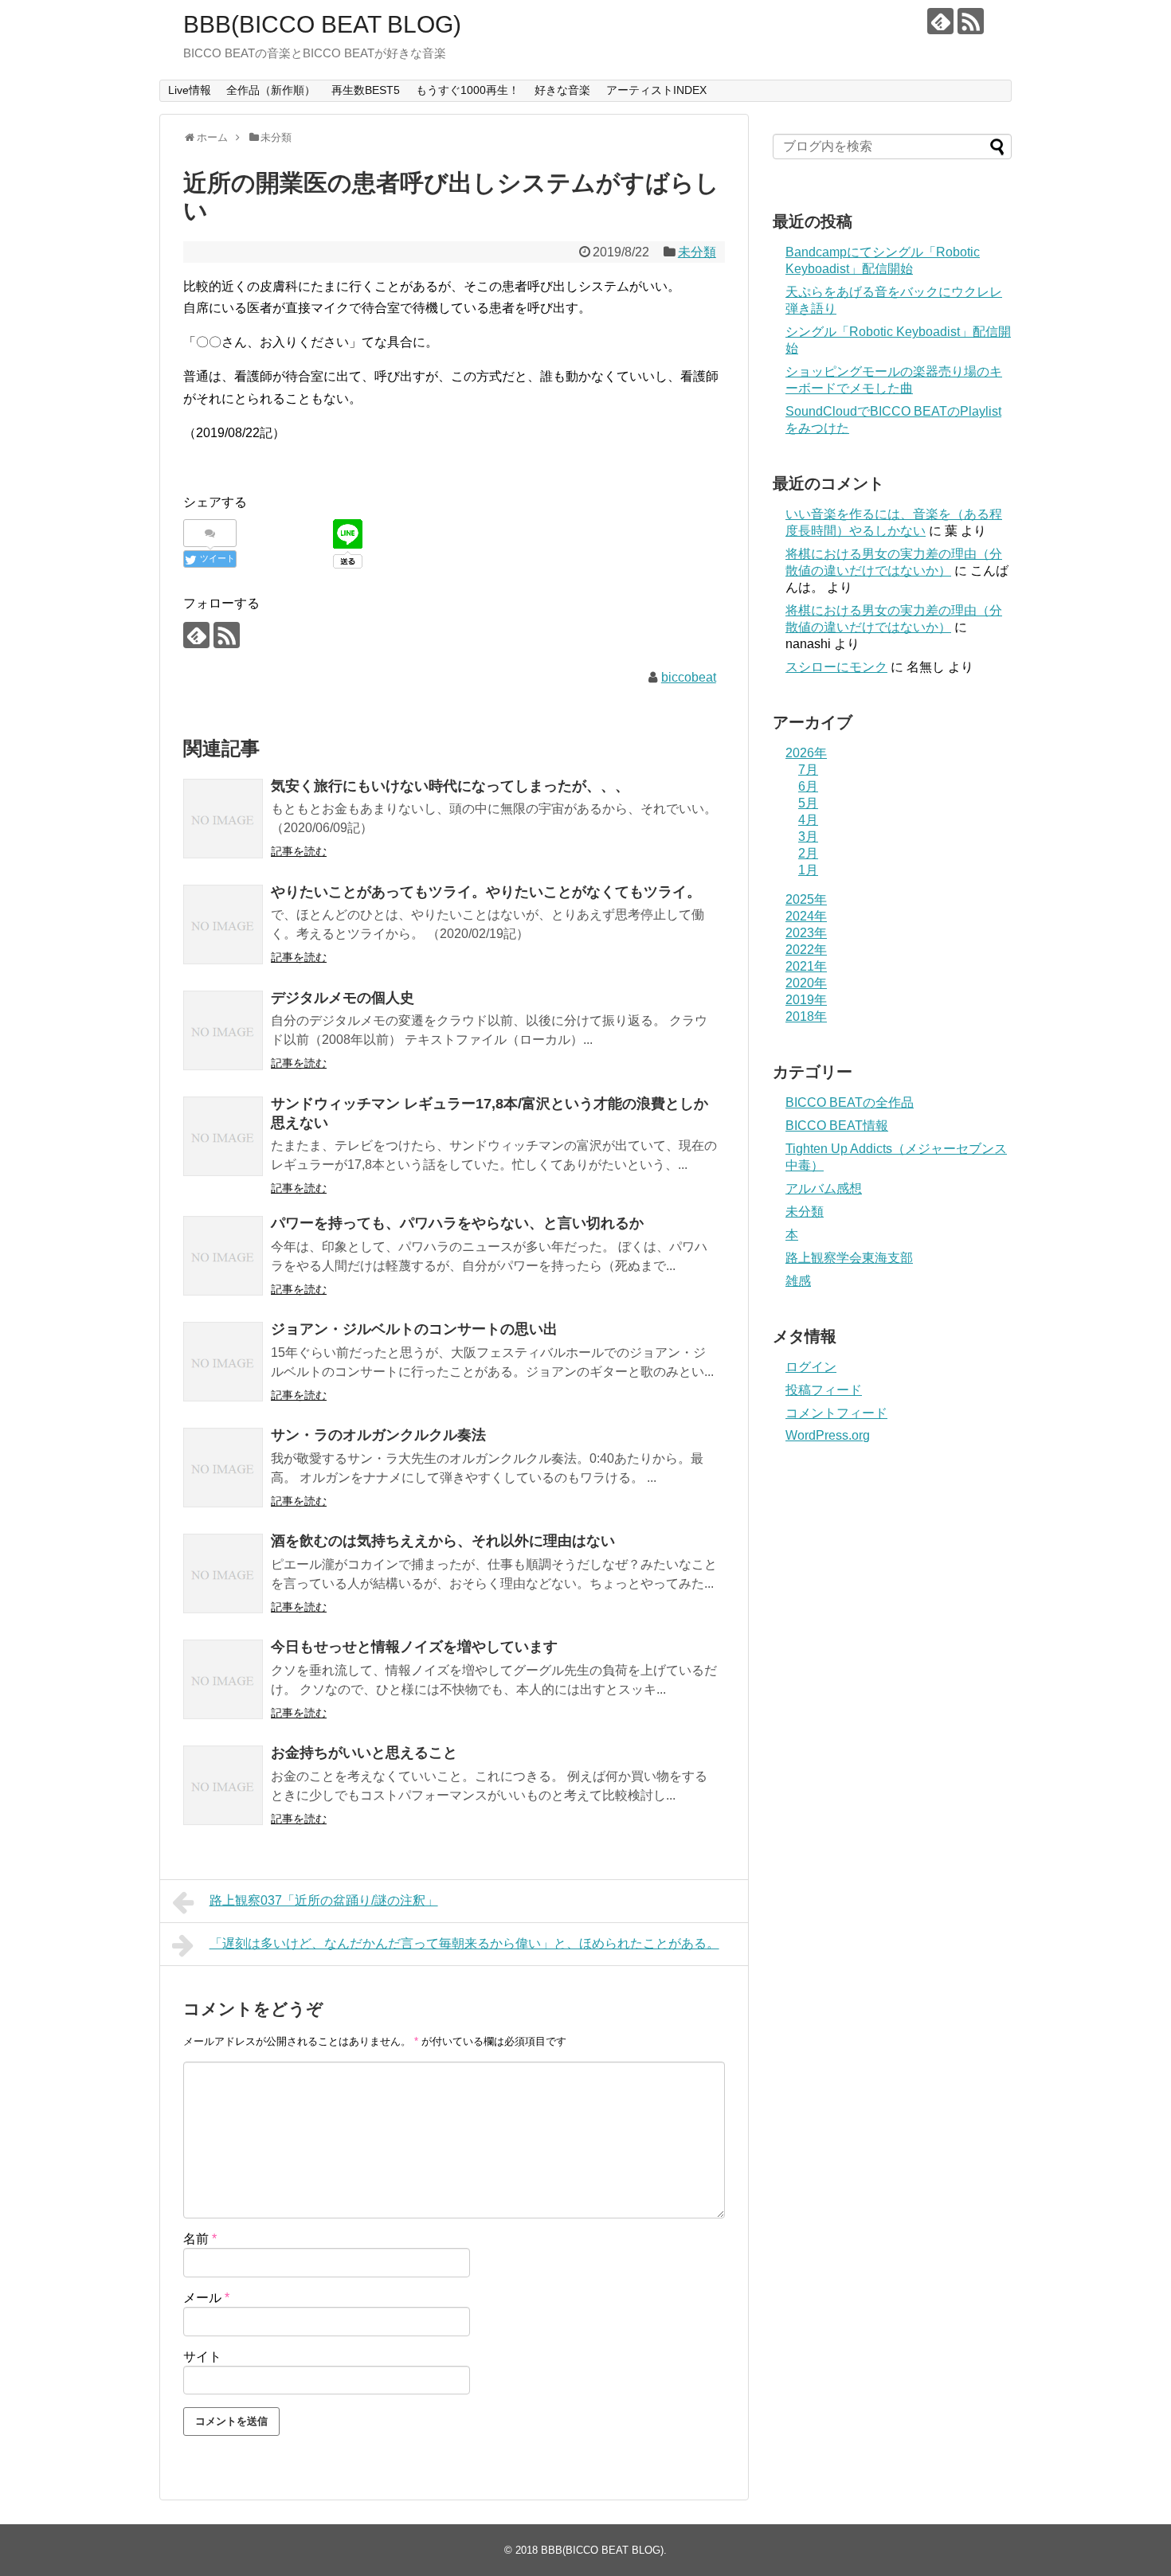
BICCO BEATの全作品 (850, 1102)
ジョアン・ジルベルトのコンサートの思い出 (414, 1329)
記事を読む (299, 851)
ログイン (811, 1367)
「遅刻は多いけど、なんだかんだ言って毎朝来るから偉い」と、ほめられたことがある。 (464, 1943)
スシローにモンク (836, 667)
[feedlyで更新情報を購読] (940, 21)
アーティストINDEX (656, 90)
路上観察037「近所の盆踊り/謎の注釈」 (324, 1900)
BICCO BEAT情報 (837, 1126)
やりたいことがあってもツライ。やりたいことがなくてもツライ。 (486, 892)
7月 (808, 770)
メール (206, 2298)
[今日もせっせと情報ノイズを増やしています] (223, 1679)
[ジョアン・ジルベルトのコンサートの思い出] (223, 1362)
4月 (808, 820)
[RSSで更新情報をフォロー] (971, 21)
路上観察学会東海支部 (849, 1258)
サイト (202, 2357)
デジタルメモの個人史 (343, 998)
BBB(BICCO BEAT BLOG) (322, 24)
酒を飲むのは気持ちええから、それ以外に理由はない (443, 1541)
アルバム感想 (824, 1188)
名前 (200, 2239)
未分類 (697, 252)
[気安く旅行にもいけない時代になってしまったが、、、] (223, 819)
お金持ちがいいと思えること (364, 1753)
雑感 (798, 1281)
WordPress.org (828, 1435)
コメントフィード (836, 1413)
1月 (808, 870)
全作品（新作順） (271, 90)
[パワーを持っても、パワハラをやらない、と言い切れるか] (223, 1256)
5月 (808, 803)
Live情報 (190, 90)
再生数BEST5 (366, 90)
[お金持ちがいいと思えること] (223, 1785)
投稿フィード (824, 1390)
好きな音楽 (562, 90)
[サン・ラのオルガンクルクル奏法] (223, 1468)
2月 (808, 853)
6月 (808, 786)
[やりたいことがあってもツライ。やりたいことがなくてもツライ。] (223, 924)
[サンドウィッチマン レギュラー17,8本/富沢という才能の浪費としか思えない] (223, 1136)
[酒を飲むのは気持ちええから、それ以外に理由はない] (223, 1573)
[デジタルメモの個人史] (223, 1030)
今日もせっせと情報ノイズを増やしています (414, 1647)
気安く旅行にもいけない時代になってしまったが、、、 (450, 786)
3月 (808, 837)
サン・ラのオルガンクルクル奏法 (378, 1435)
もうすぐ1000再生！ (468, 90)
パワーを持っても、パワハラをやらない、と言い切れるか (457, 1223)
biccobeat (689, 677)
